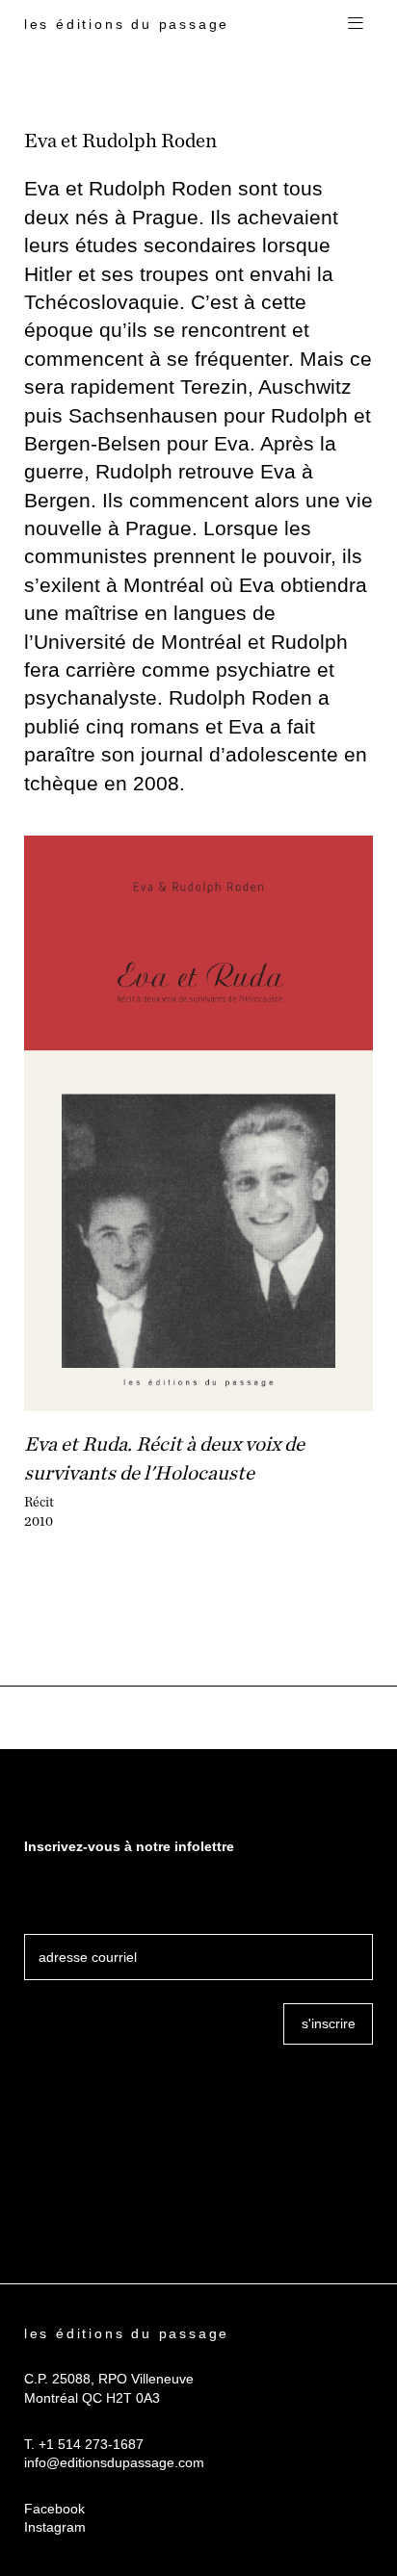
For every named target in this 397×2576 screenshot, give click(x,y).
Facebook (54, 2509)
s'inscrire (329, 2023)
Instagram (55, 2527)
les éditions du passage (127, 24)
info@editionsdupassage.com (114, 2462)
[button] (356, 24)
